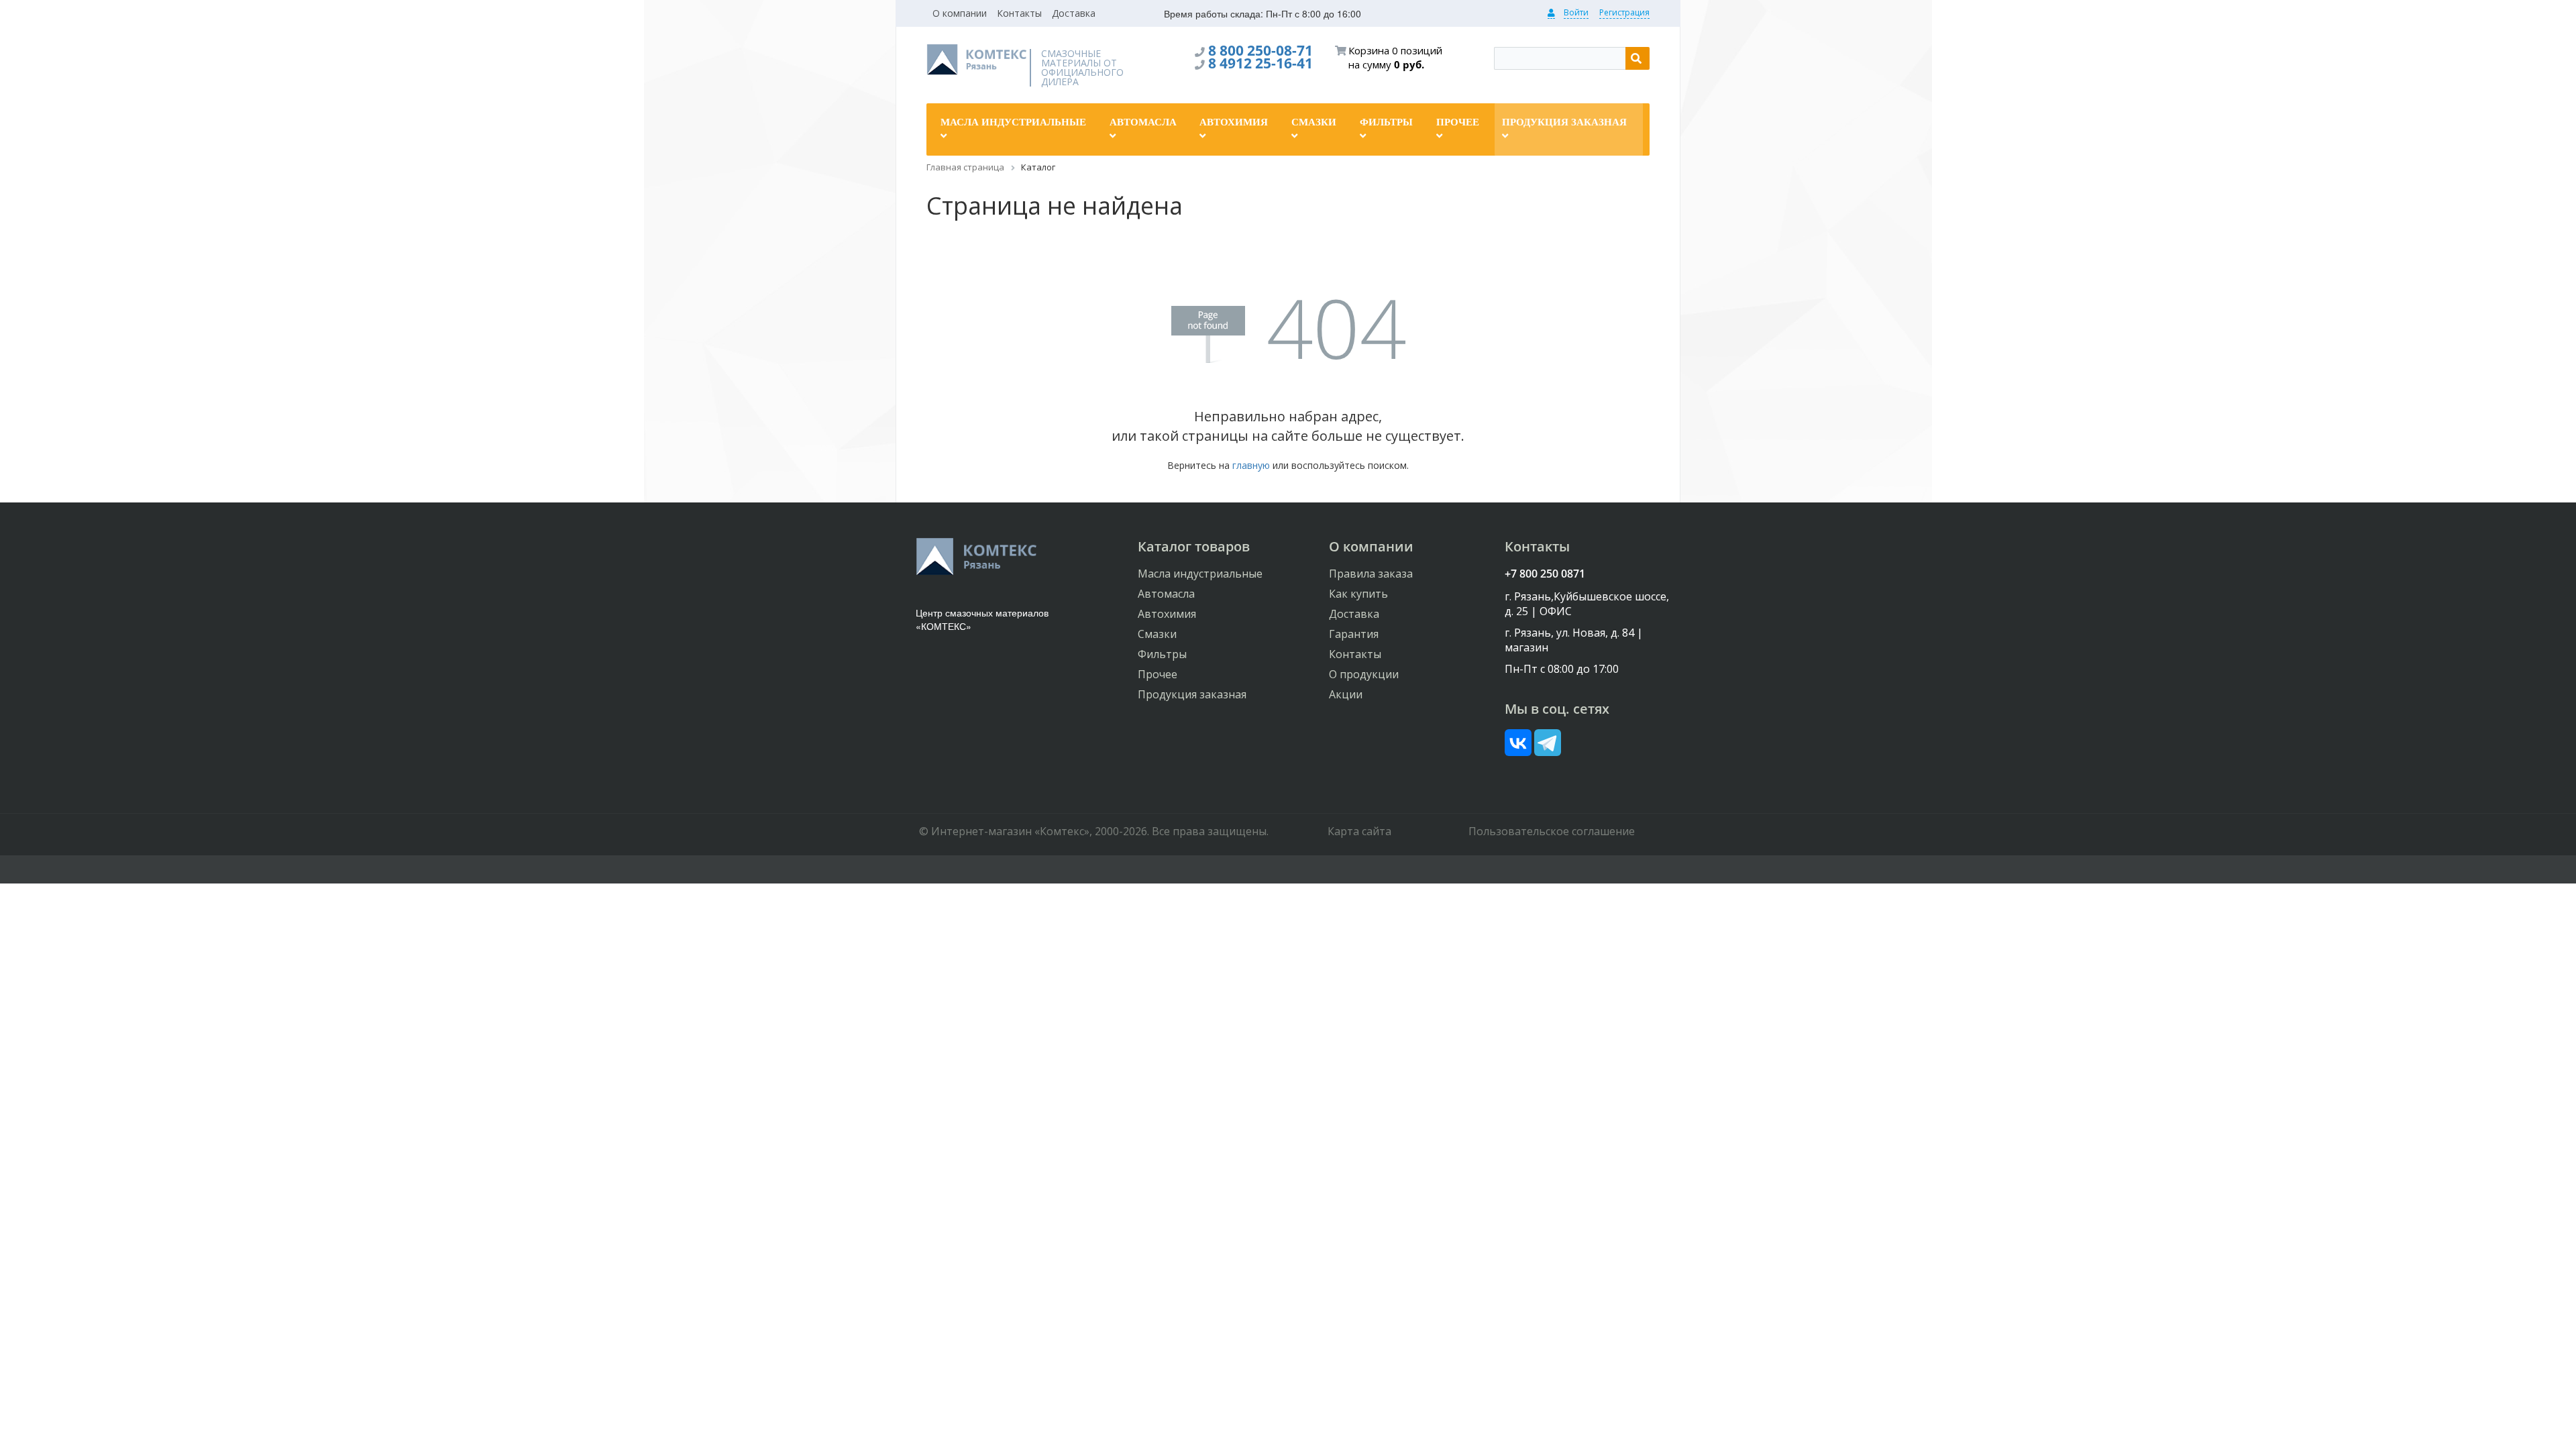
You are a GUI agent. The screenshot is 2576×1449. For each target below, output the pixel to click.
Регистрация (1624, 12)
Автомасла (1166, 594)
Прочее (1158, 674)
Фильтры (1162, 654)
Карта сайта (1359, 831)
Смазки (1157, 634)
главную (1251, 465)
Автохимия (1167, 614)
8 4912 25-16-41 (1260, 63)
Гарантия (1354, 634)
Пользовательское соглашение (1552, 831)
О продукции (1364, 674)
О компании (960, 13)
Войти (1576, 12)
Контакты (1019, 13)
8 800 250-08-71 (1260, 50)
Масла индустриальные (1200, 574)
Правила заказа (1371, 574)
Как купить (1358, 594)
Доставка (1074, 13)
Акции (1346, 694)
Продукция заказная (1192, 694)
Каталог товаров (1194, 546)
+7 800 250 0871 (1545, 574)
